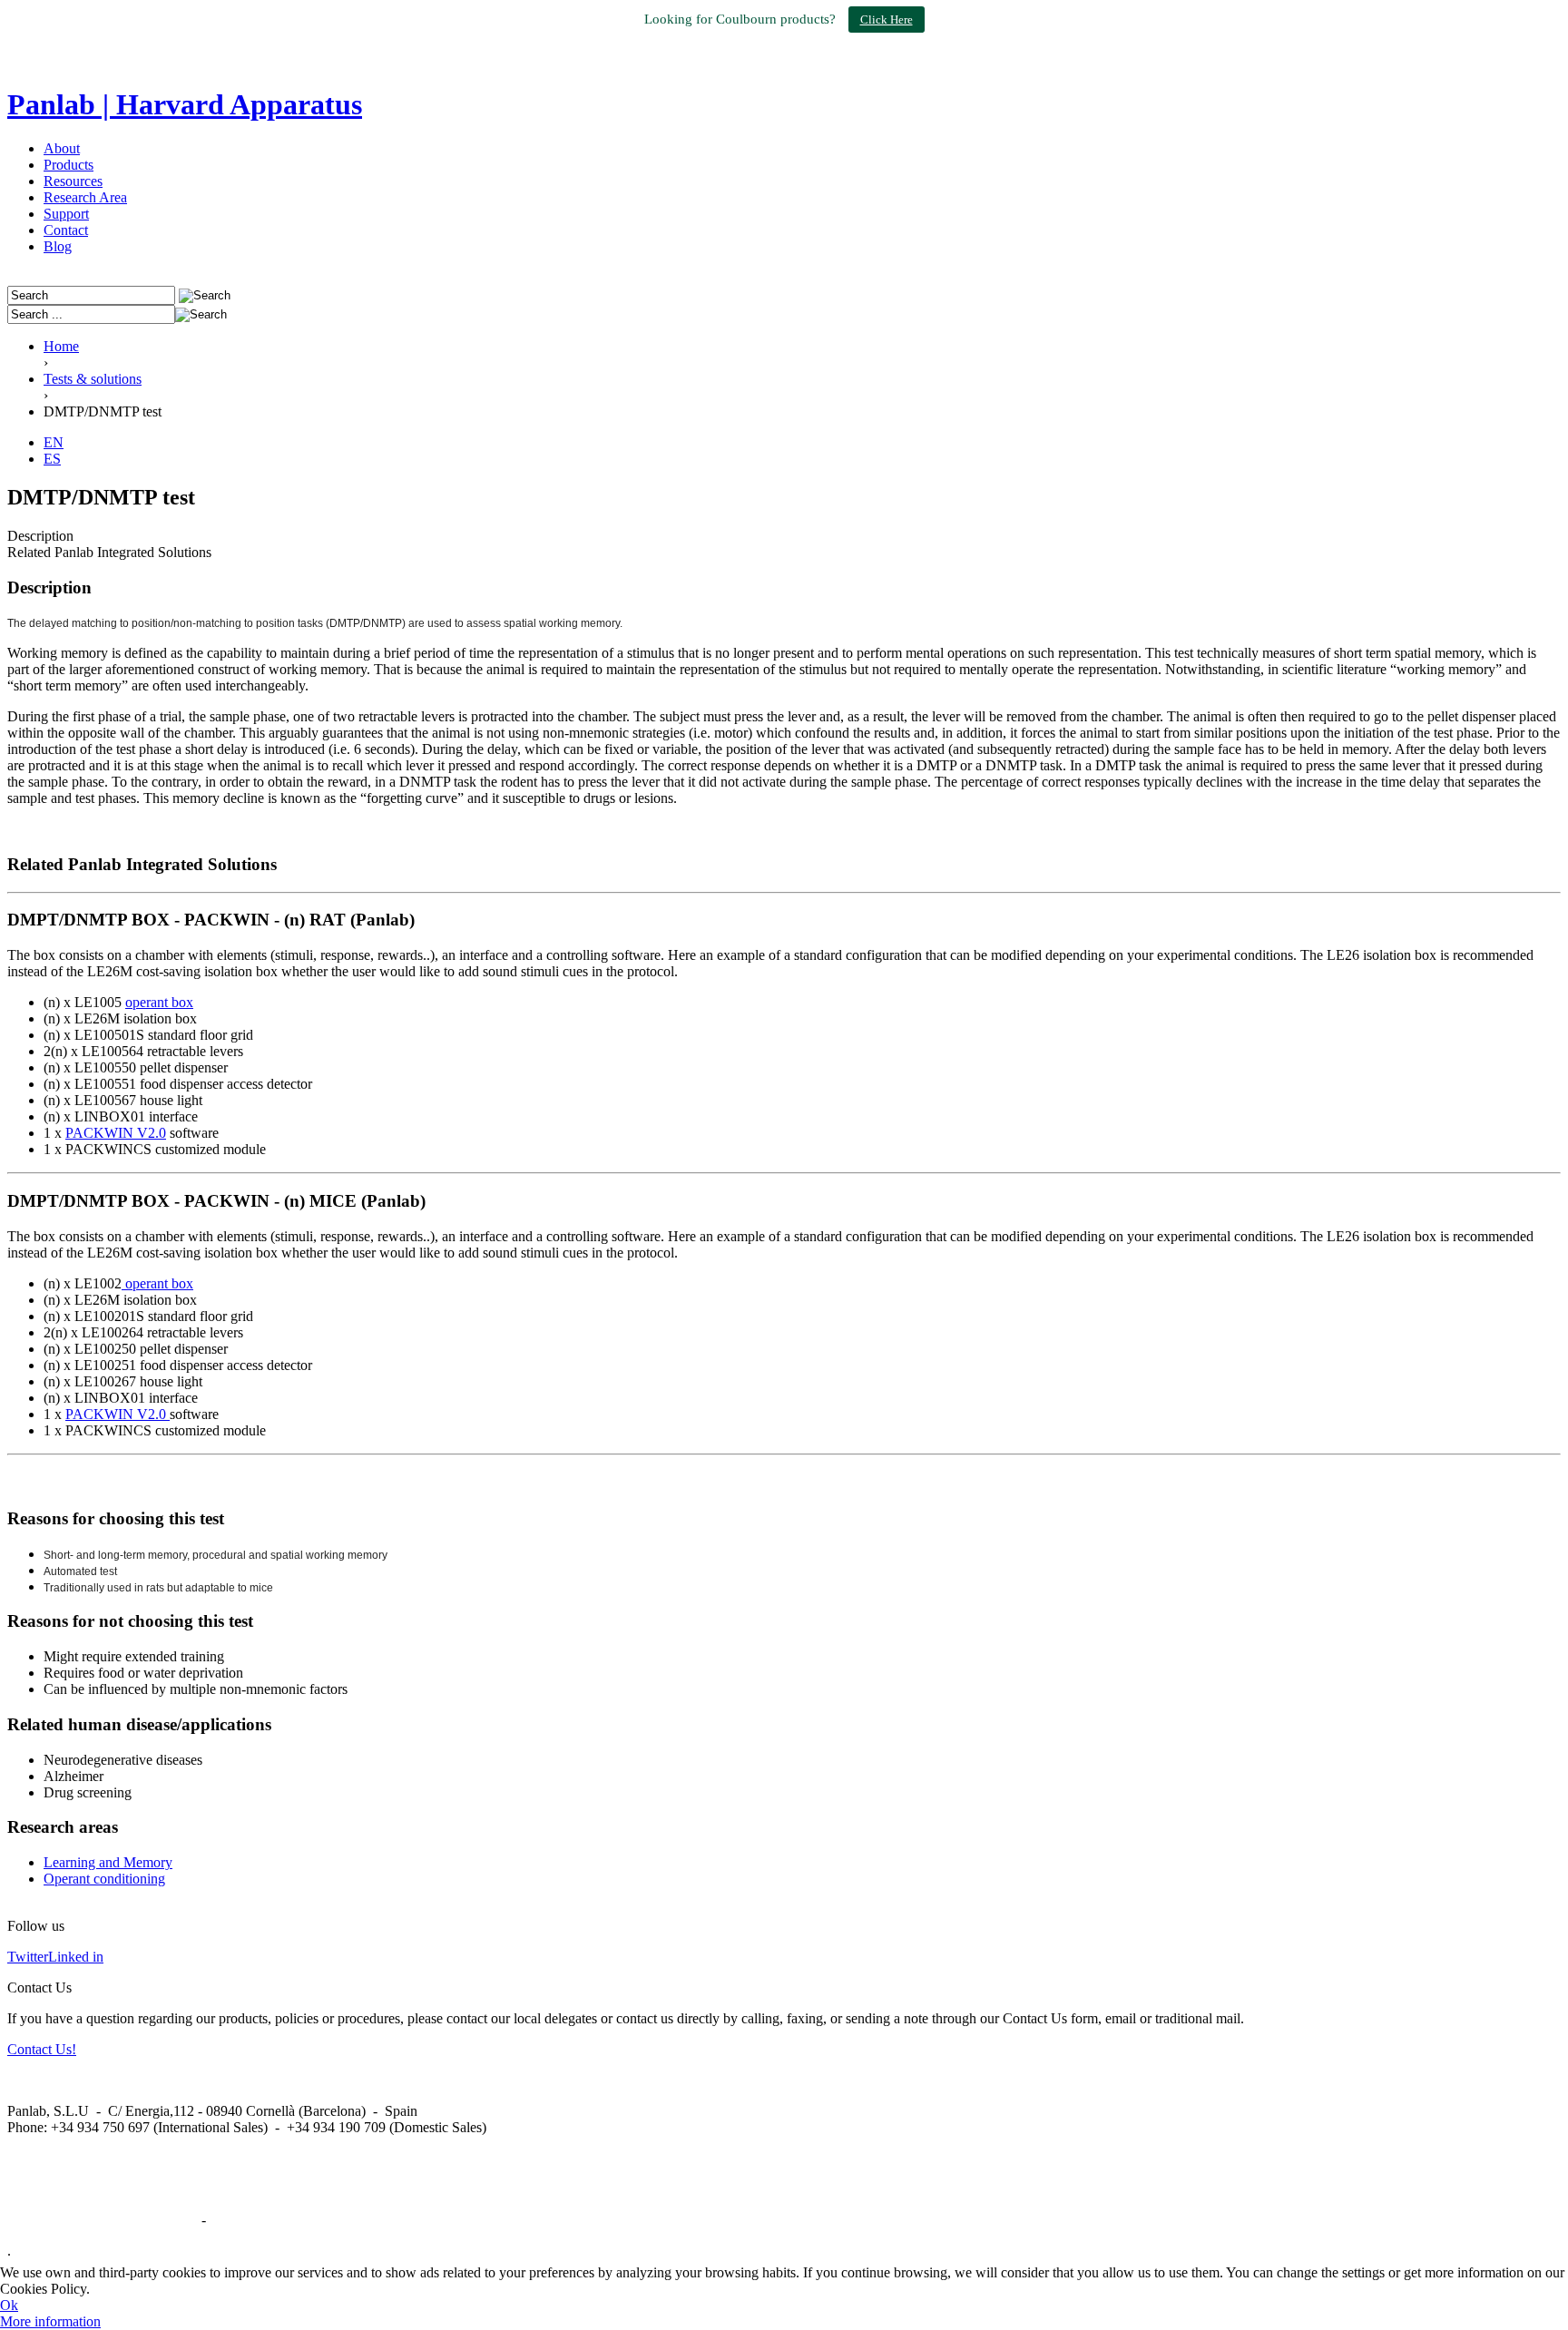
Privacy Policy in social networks (103, 2220)
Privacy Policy (251, 2220)
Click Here (887, 20)
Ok (9, 2305)
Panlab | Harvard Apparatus (185, 104)
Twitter (28, 1957)
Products (69, 165)
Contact (66, 230)
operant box (159, 1002)
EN (54, 442)
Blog (58, 246)
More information (50, 2321)
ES (52, 459)
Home (61, 346)
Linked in (76, 1957)
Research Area (85, 197)
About (62, 148)
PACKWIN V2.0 (116, 1133)
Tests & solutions (93, 379)
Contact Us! (42, 2049)
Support (66, 214)
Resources (73, 181)
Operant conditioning (104, 1879)
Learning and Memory (108, 1862)
